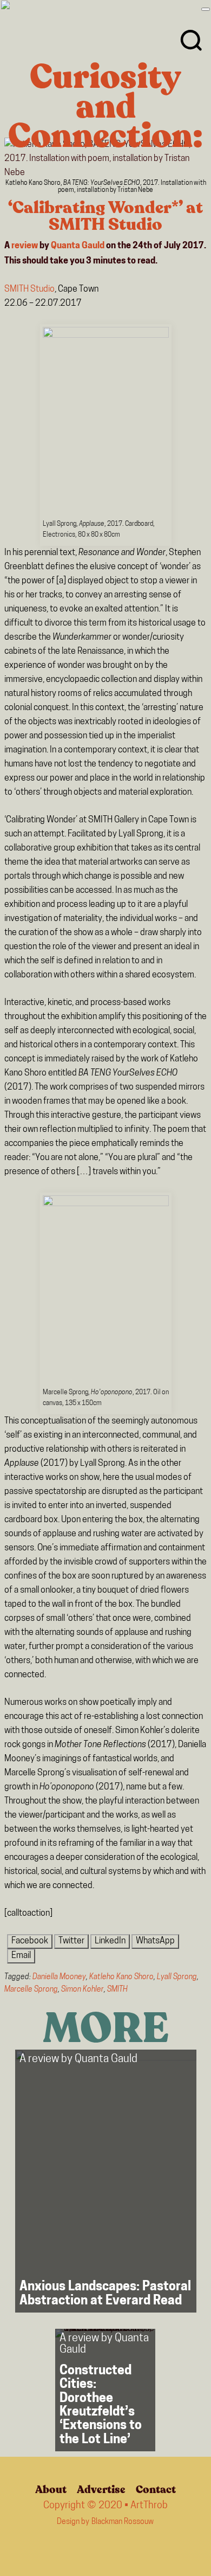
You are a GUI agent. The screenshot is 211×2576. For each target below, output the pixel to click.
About (51, 2490)
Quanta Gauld (78, 246)
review (25, 246)
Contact (156, 2490)
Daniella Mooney (59, 1977)
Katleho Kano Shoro (121, 1977)
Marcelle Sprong (31, 1990)
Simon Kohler (83, 1990)
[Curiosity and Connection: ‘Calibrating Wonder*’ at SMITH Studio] (105, 159)
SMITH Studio (29, 289)
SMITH (117, 1990)
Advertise (101, 2490)
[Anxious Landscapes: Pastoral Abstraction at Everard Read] (106, 2181)
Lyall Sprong (177, 1977)
